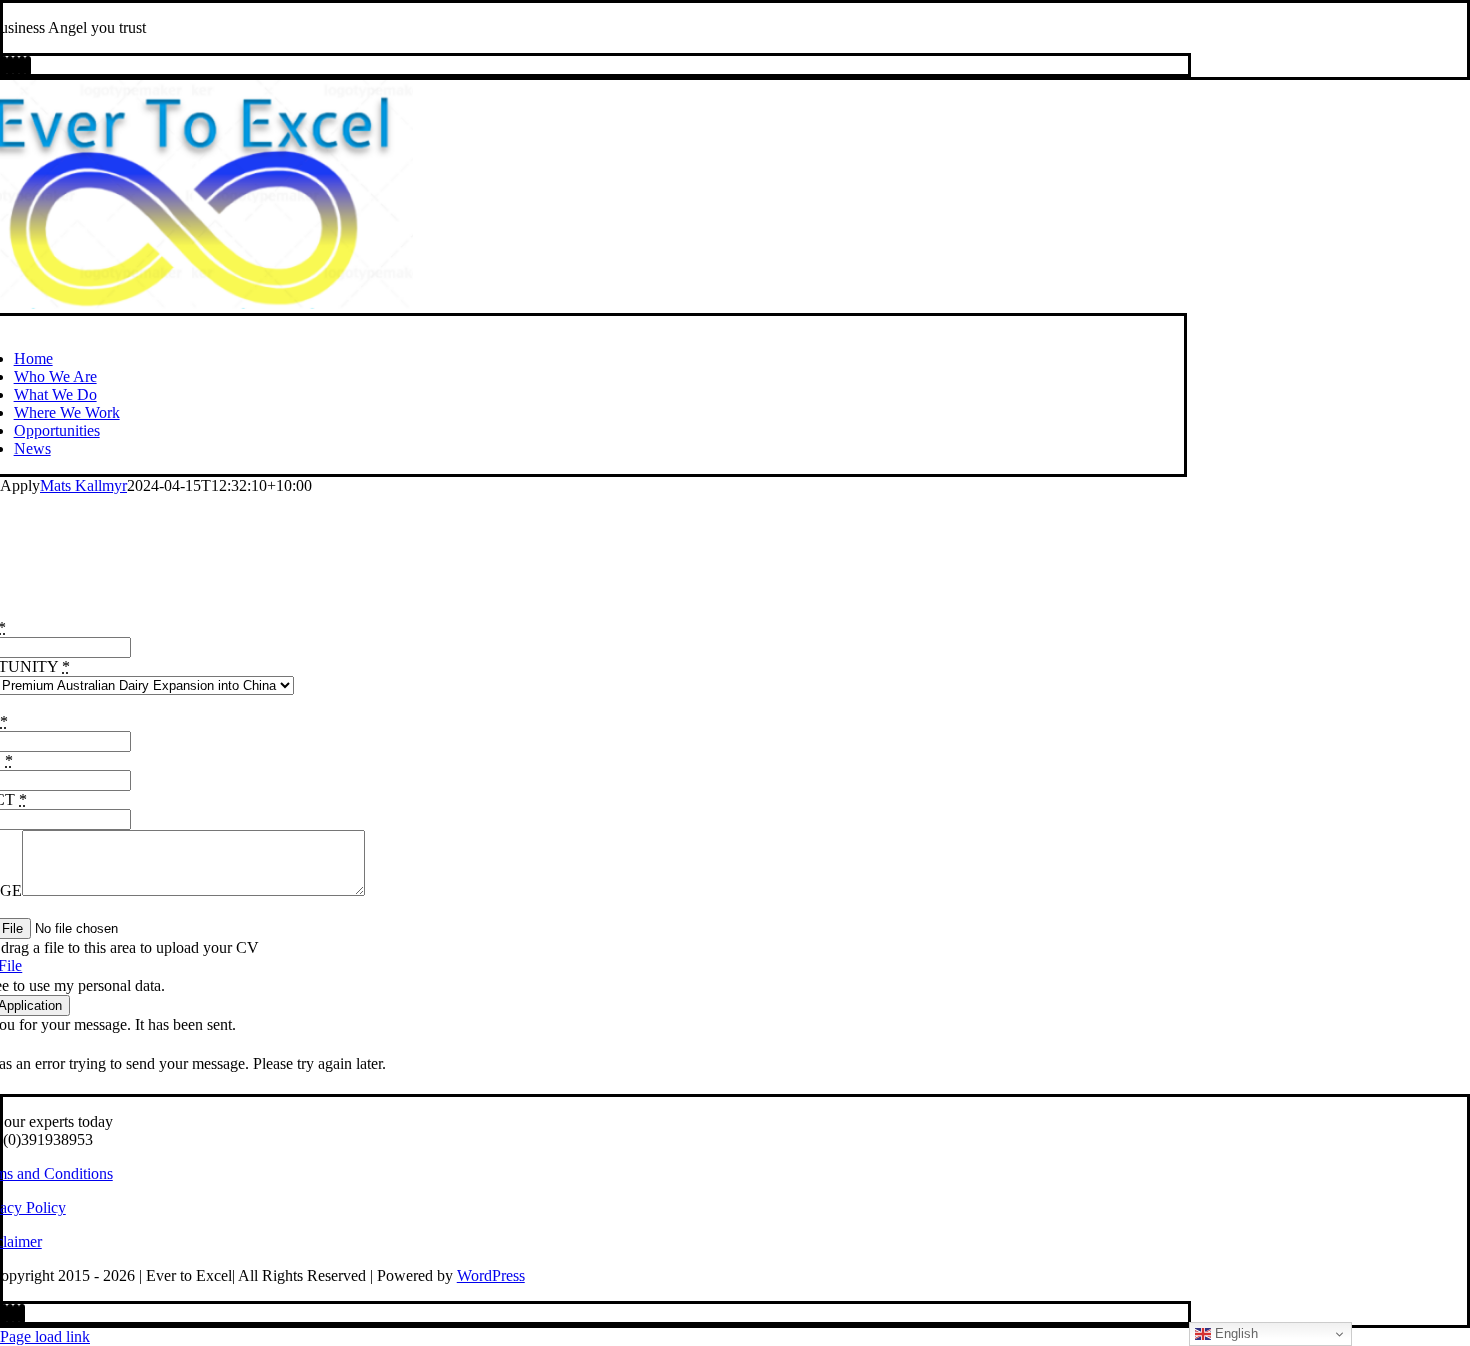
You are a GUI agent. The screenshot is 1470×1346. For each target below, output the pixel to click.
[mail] (22, 66)
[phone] (28, 66)
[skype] (10, 66)
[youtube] (4, 66)
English (1234, 1333)
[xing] (16, 66)
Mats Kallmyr (83, 485)
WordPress (491, 1275)
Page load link (45, 1336)
